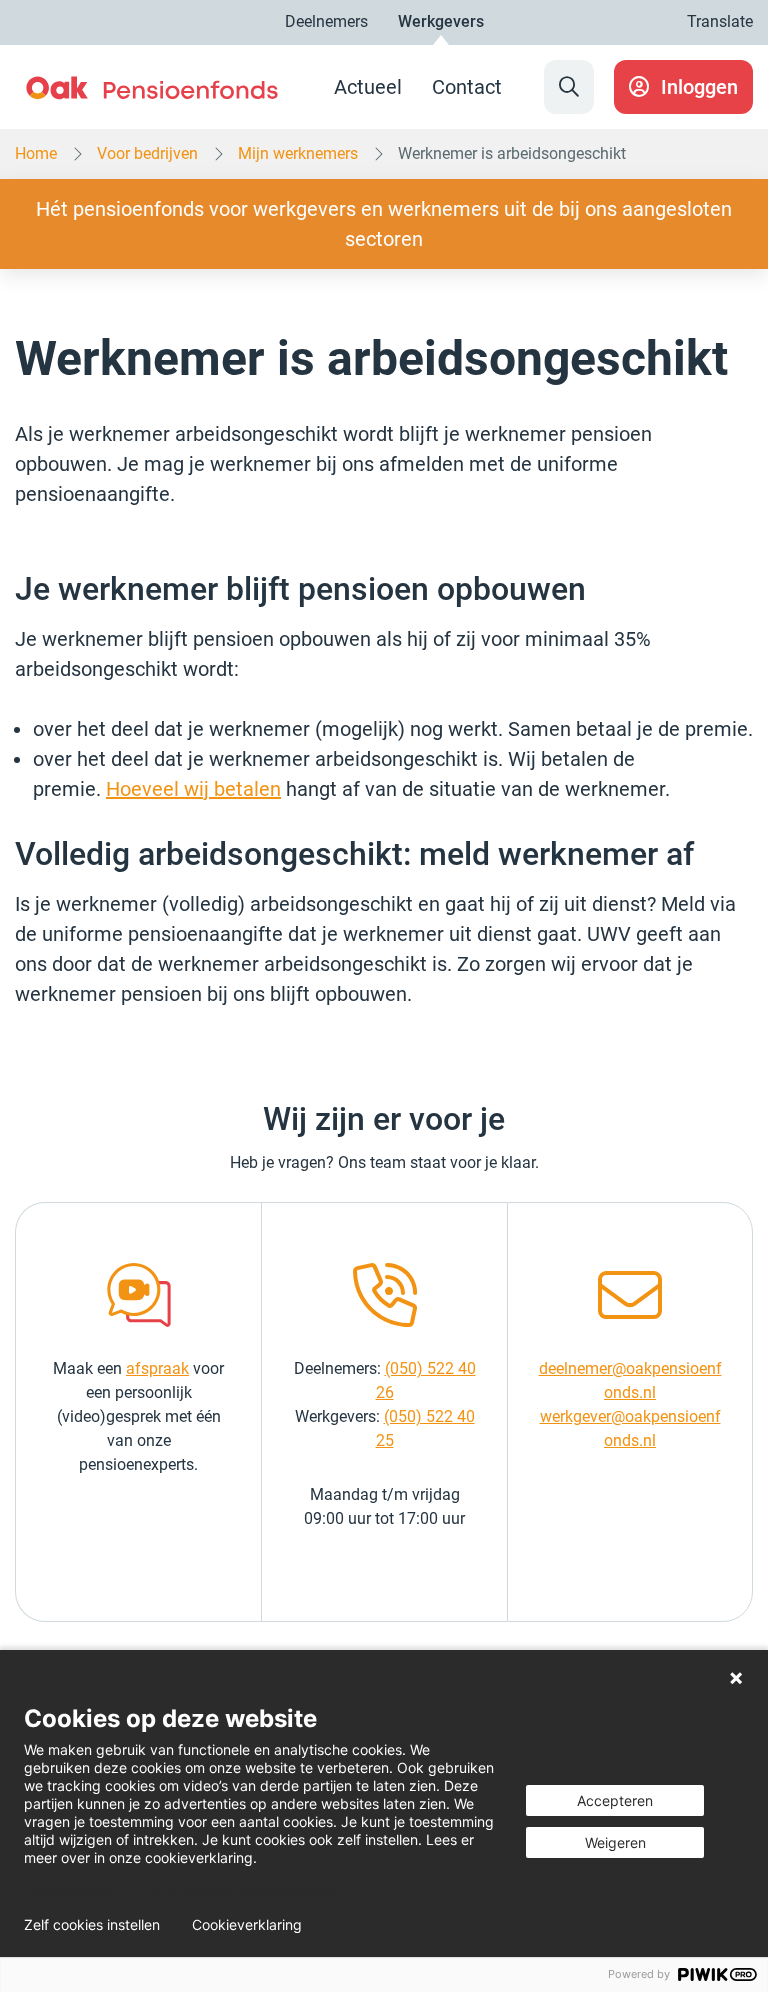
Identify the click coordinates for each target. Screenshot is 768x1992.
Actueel (368, 87)
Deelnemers (326, 21)
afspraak (157, 1368)
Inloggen (699, 87)
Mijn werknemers (298, 154)
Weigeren (615, 1842)
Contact (467, 87)
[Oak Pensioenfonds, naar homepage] (152, 87)
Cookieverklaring (247, 1925)
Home (36, 154)
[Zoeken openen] (569, 87)
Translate (720, 21)
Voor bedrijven (147, 154)
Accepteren (615, 1800)
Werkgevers (441, 21)
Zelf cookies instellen (92, 1925)
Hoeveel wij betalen (193, 789)
